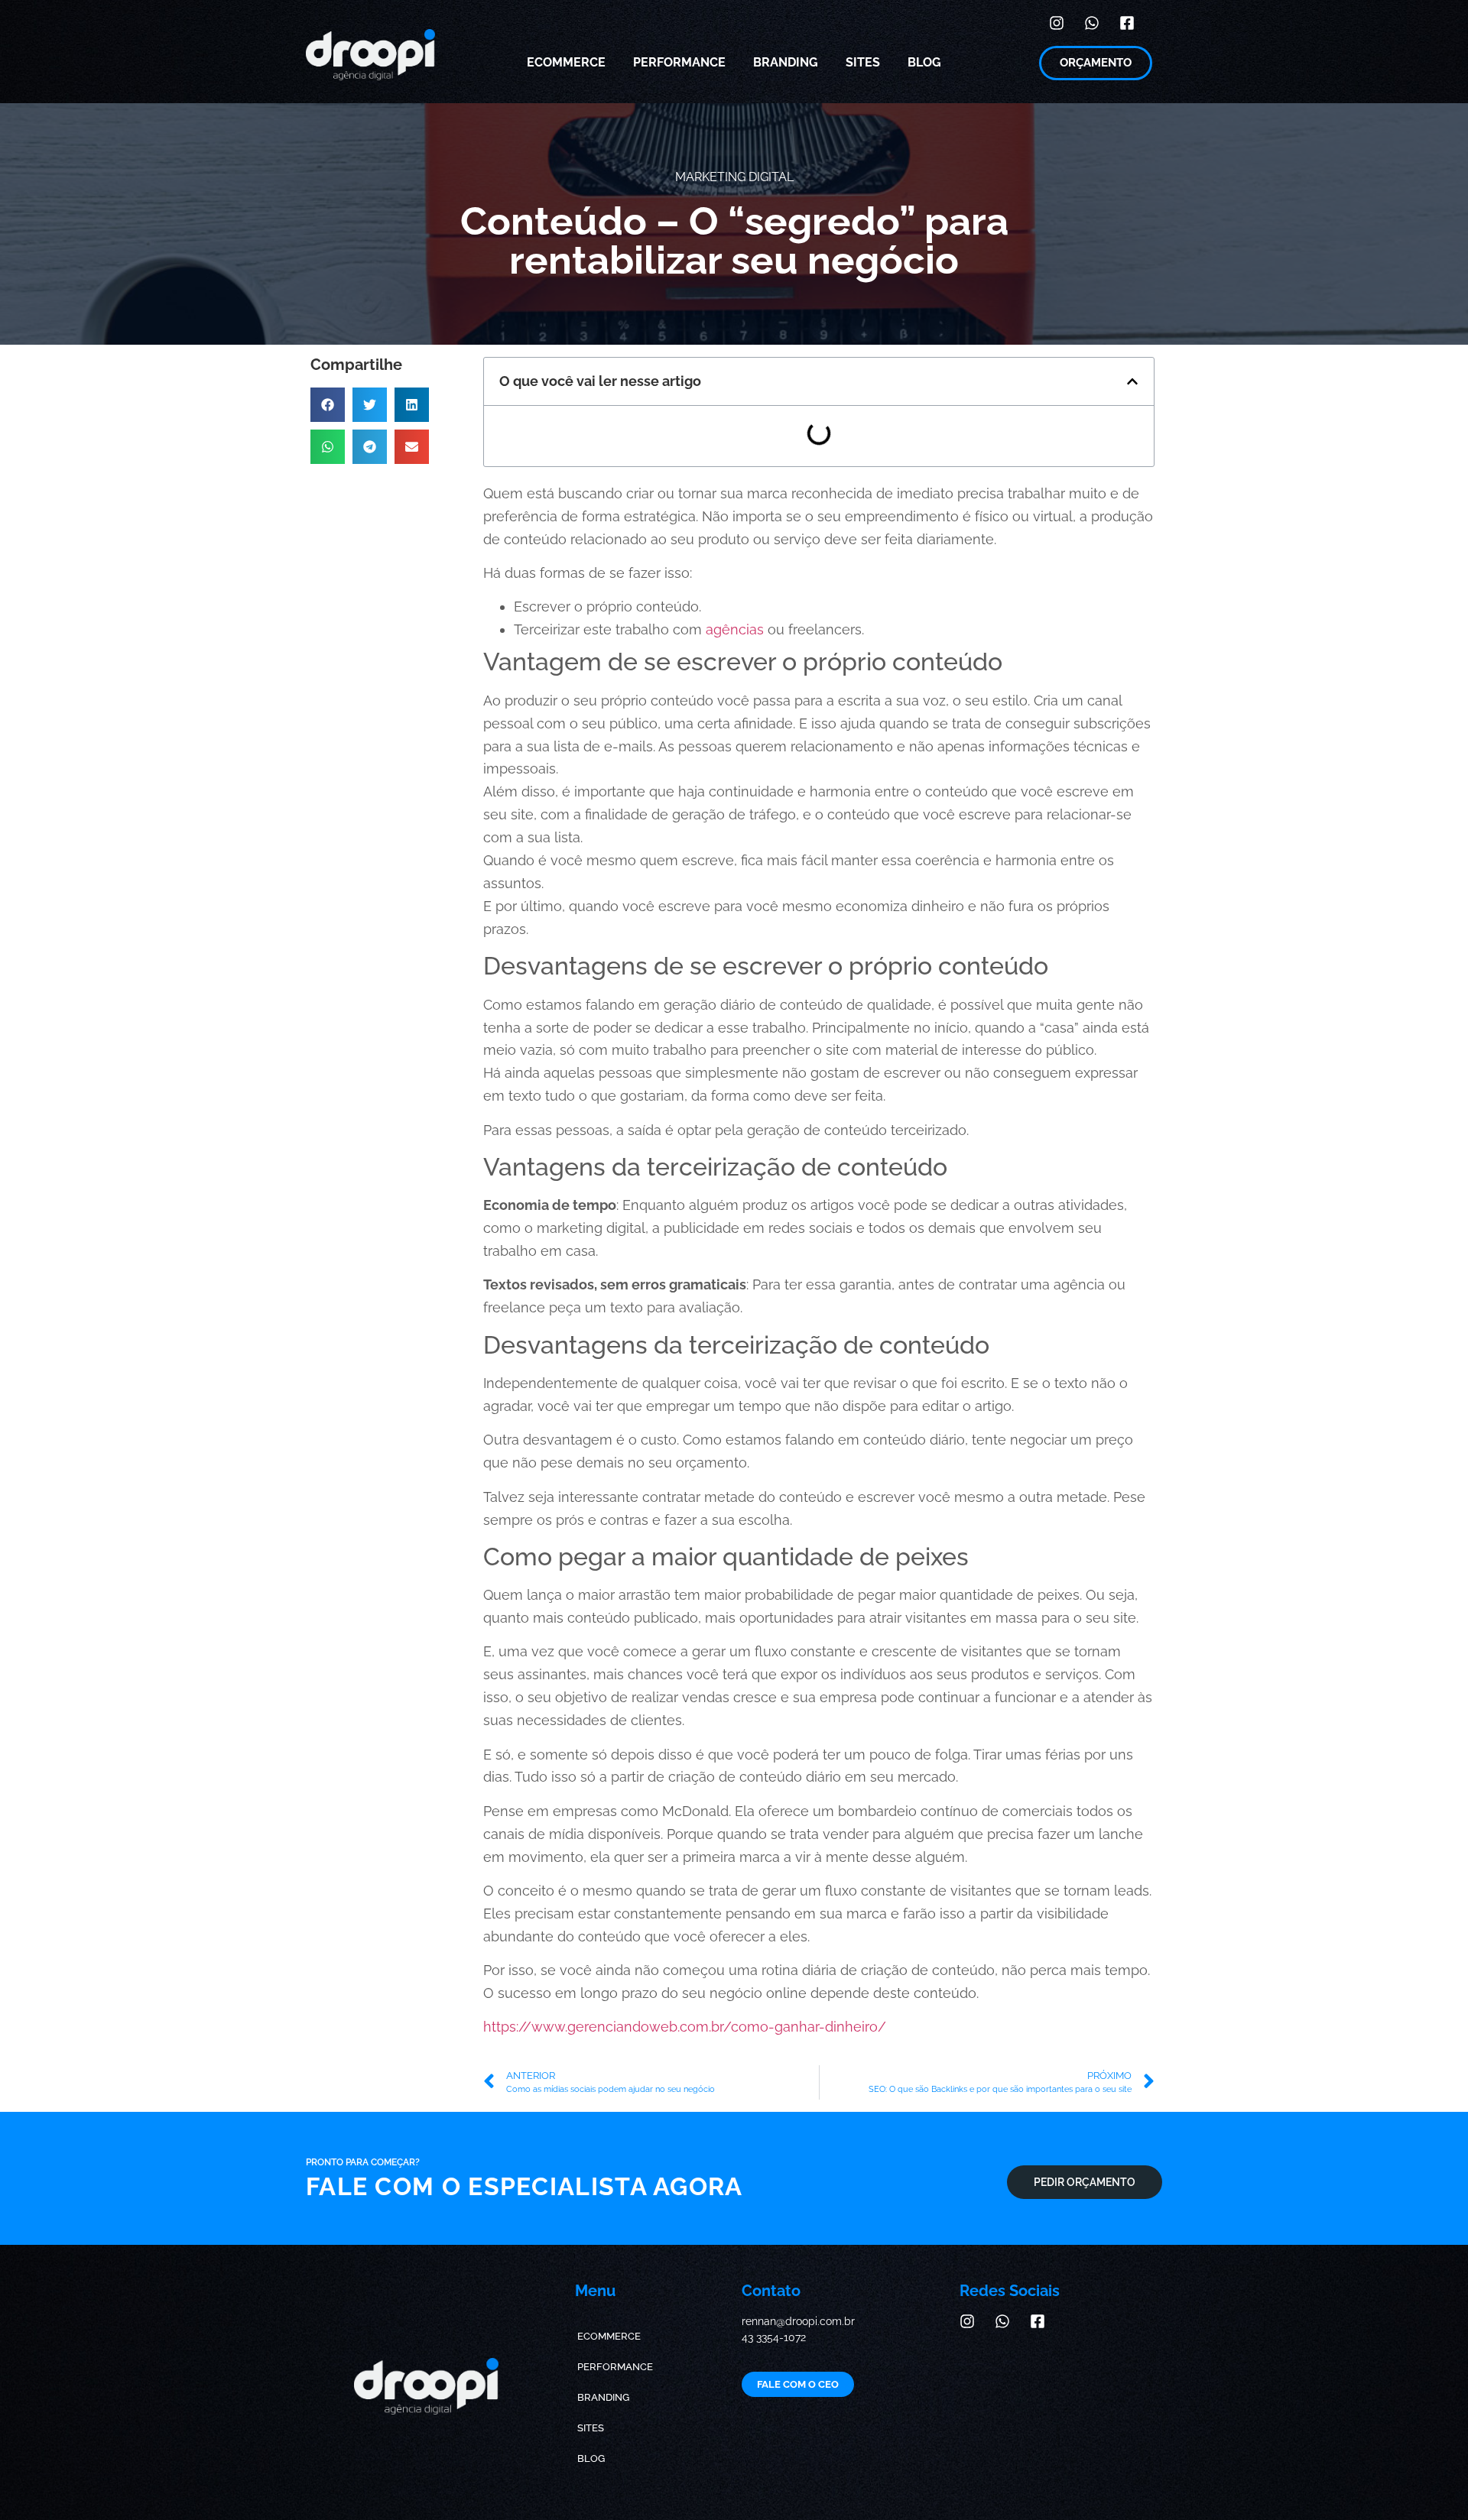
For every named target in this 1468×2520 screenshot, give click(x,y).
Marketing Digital (734, 177)
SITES (863, 62)
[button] (328, 405)
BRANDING (786, 62)
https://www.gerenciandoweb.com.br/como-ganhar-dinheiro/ (685, 2027)
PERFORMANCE (679, 62)
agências (735, 629)
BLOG (924, 62)
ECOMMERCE (566, 62)
